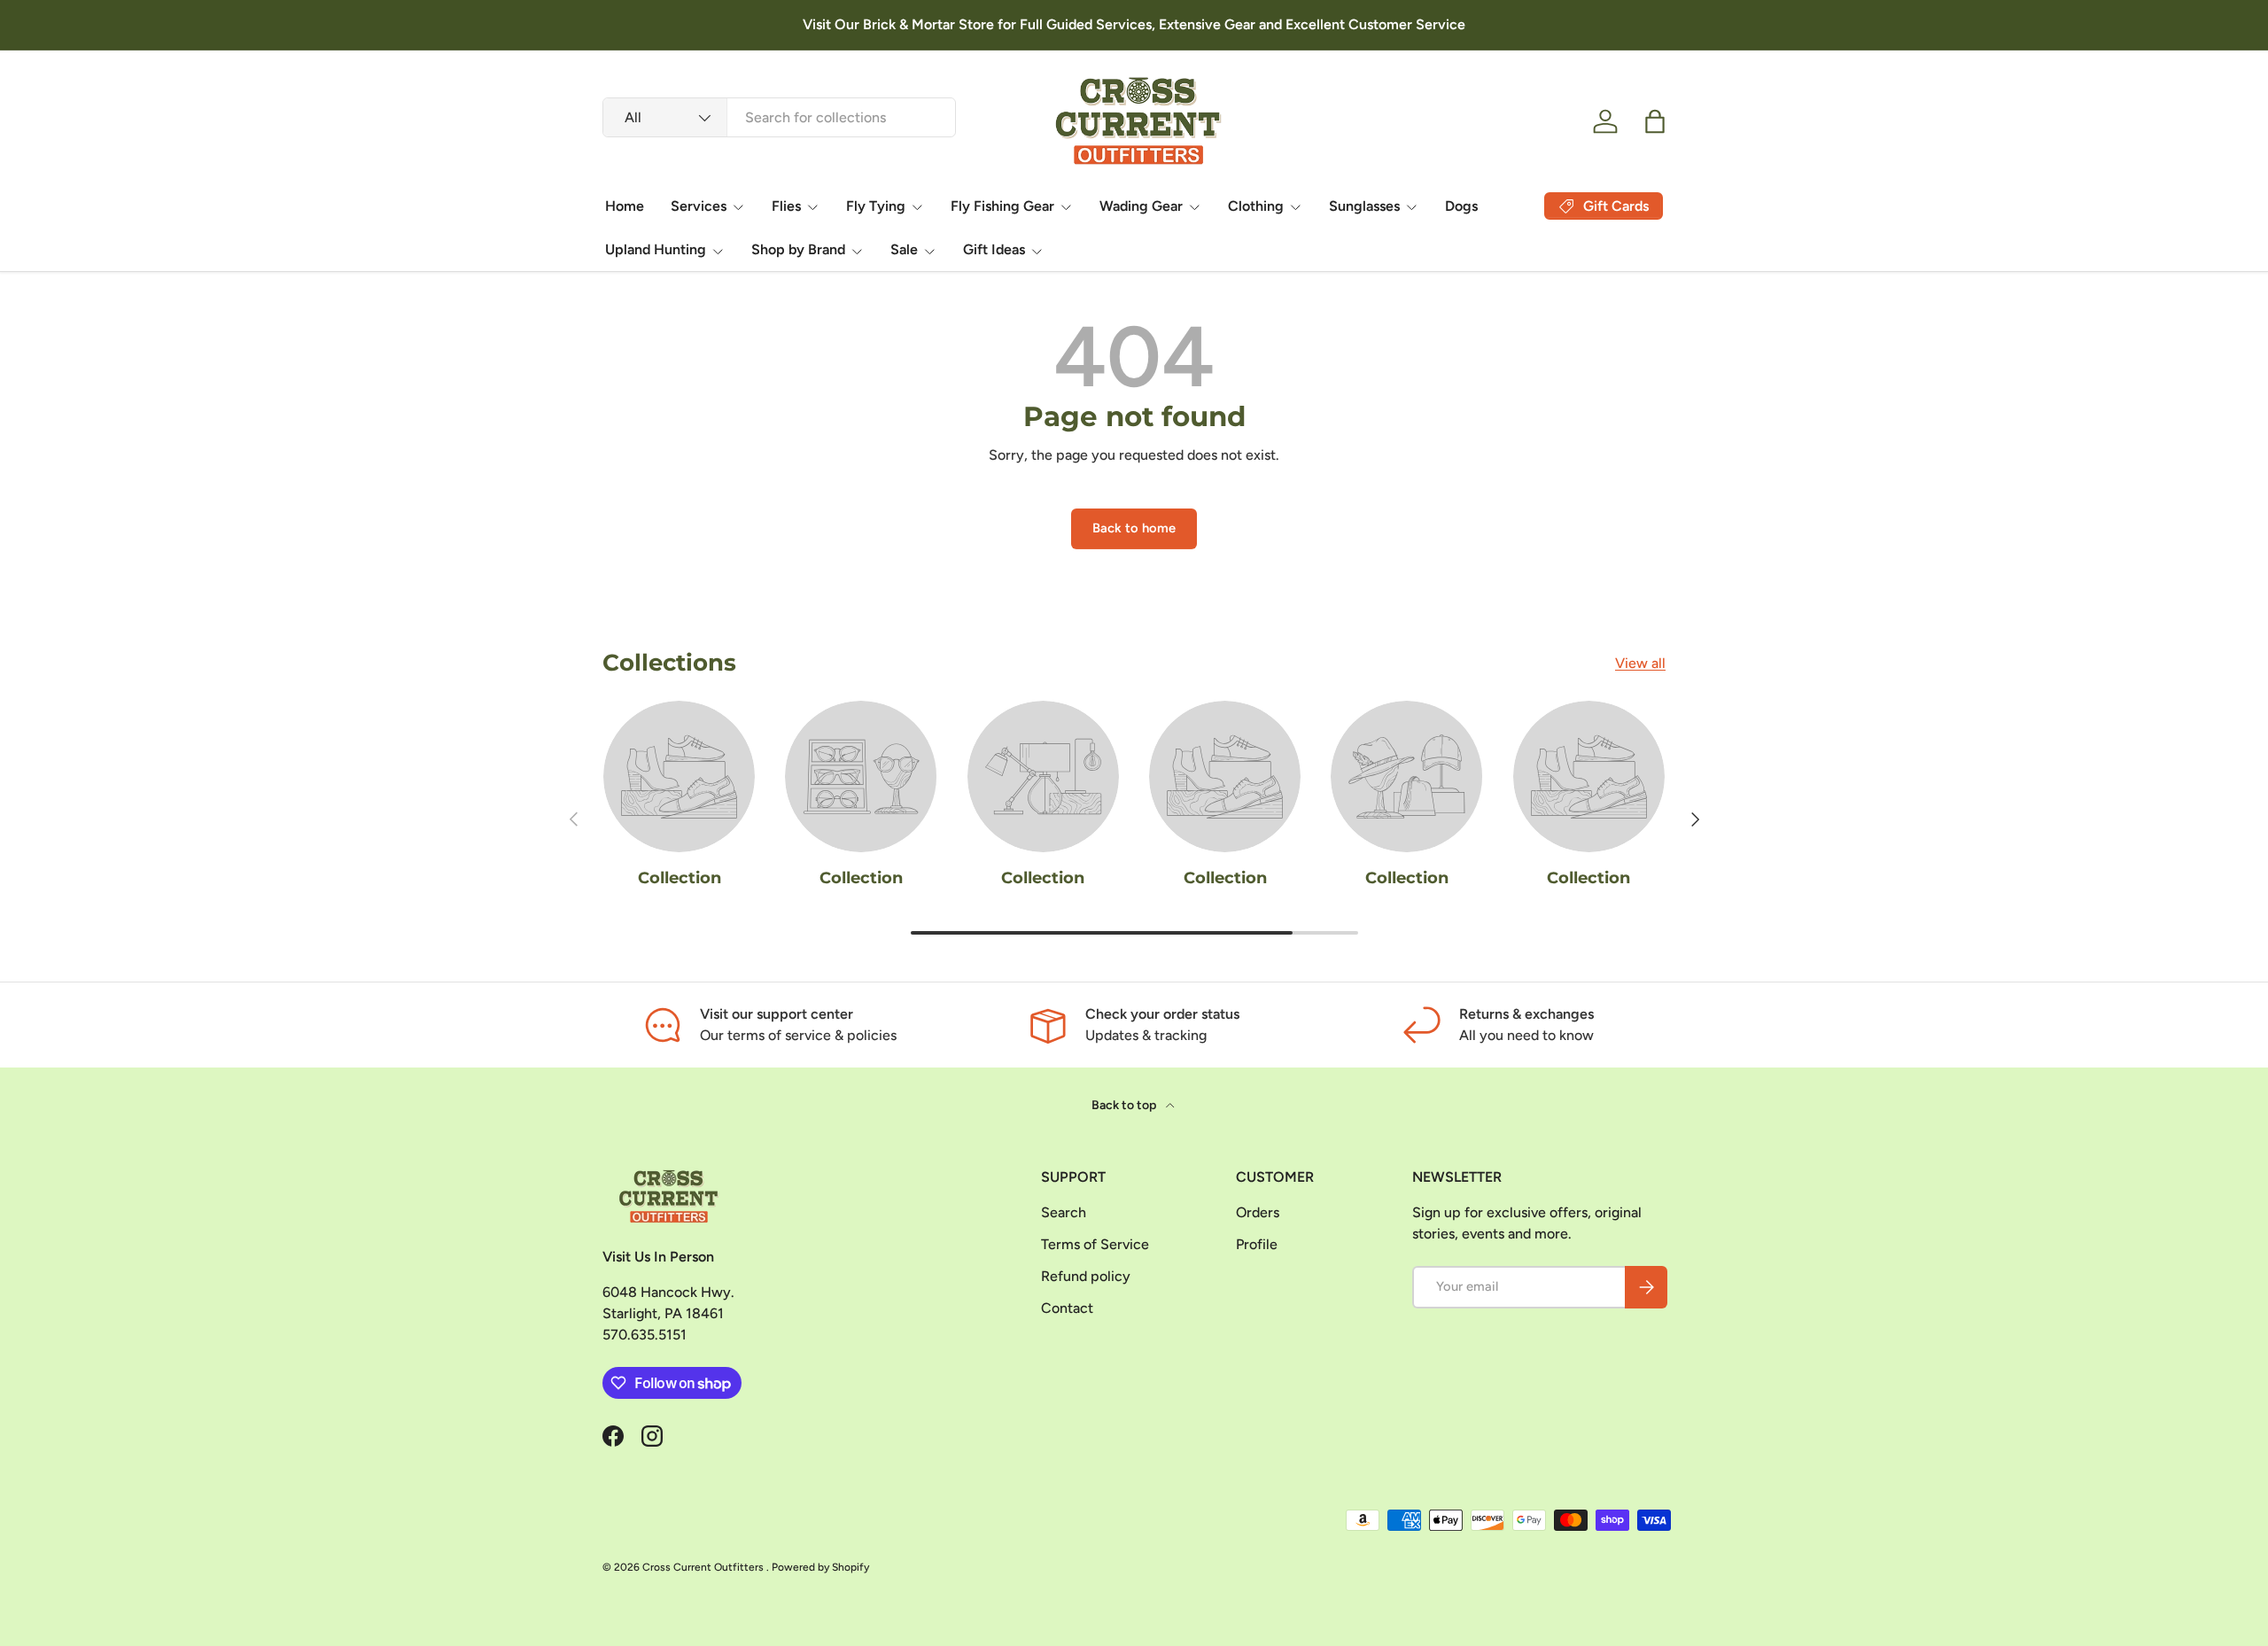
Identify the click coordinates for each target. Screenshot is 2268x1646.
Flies (786, 206)
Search (1064, 1212)
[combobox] (779, 117)
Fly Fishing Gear (1002, 206)
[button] (1655, 121)
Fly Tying (876, 206)
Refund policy (1086, 1276)
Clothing (1256, 206)
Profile (1257, 1244)
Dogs (1461, 206)
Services (699, 206)
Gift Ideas (994, 249)
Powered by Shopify (820, 1567)
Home (625, 206)
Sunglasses (1364, 206)
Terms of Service (1095, 1244)
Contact (1067, 1308)
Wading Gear (1141, 206)
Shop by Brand (798, 249)
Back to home (1134, 528)
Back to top (1125, 1105)
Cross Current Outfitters (704, 1567)
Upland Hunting (656, 249)
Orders (1258, 1212)
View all (1640, 663)
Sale (904, 249)
